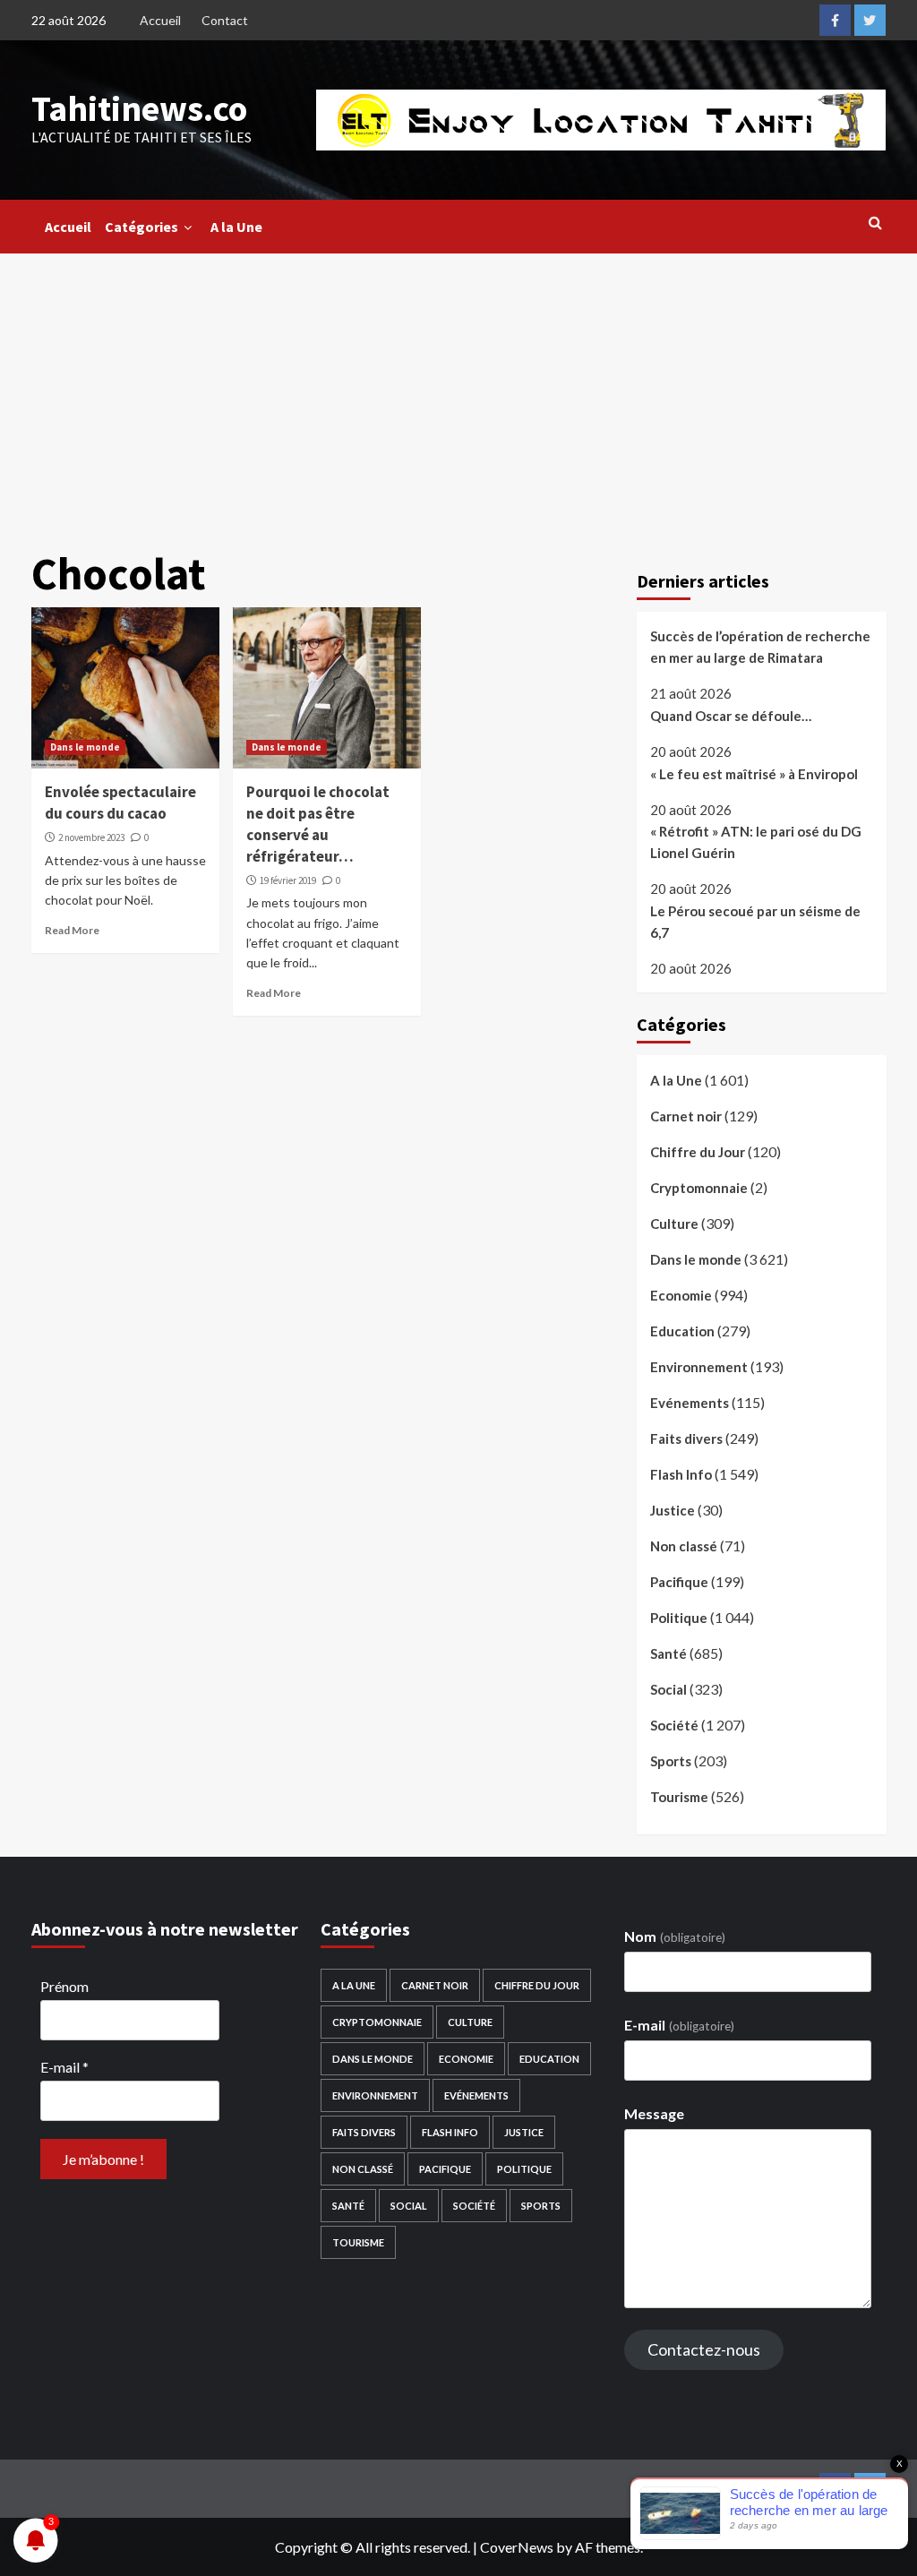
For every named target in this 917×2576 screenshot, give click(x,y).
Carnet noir (686, 1116)
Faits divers (686, 1438)
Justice (673, 1510)
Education (682, 1331)
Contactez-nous (704, 2349)
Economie (681, 1295)
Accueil (160, 20)
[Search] (875, 222)
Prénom (64, 1986)
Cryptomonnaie (699, 1188)
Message (654, 2113)
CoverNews (517, 2547)
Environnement (699, 1367)
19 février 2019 (288, 880)
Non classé (684, 1546)
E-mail (64, 2067)
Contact (225, 20)
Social (668, 1689)
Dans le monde (85, 747)
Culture (674, 1224)
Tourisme (679, 1797)
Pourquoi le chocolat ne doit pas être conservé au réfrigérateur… (318, 824)
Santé (668, 1653)
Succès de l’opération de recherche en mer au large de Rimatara (760, 647)
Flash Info (681, 1474)
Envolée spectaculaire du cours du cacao (120, 803)
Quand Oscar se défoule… (731, 716)
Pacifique (679, 1582)
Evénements (690, 1403)
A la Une (236, 227)
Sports (671, 1761)
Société (674, 1725)
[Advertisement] (458, 388)
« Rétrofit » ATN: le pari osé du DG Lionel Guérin (756, 842)
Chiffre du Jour (698, 1152)
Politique (679, 1618)
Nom (674, 1936)
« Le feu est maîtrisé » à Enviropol (754, 774)
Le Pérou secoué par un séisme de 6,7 (755, 922)
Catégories (141, 227)
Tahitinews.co (139, 108)
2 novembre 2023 (91, 837)
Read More (72, 930)
